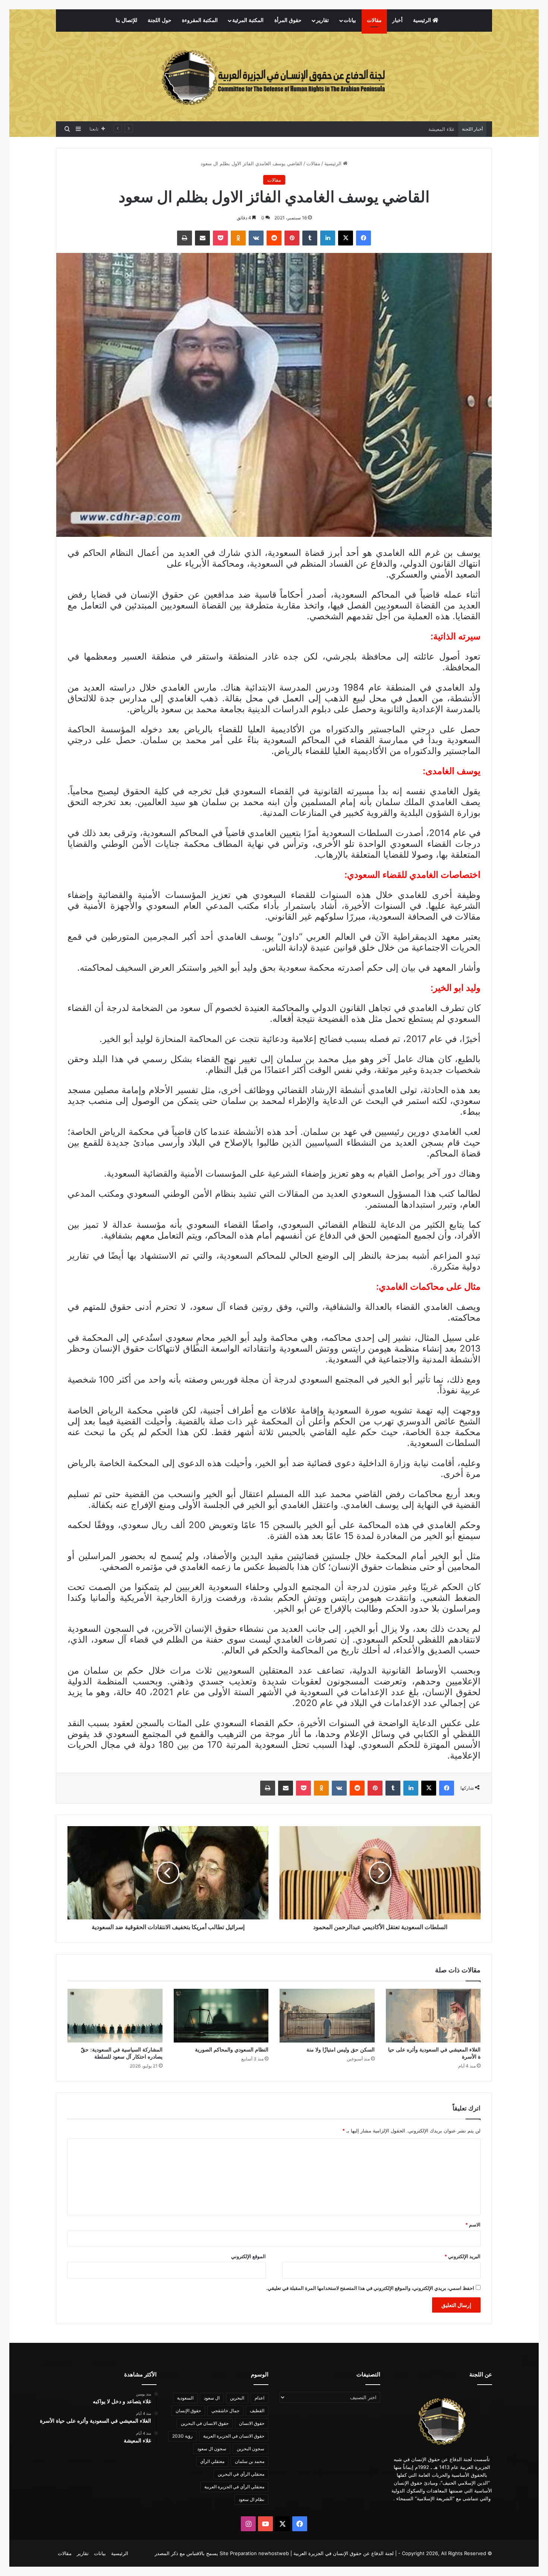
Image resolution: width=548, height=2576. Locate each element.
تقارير (322, 20)
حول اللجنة (160, 20)
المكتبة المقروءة (200, 20)
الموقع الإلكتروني (248, 2256)
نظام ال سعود (251, 2499)
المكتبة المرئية (248, 20)
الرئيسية (423, 20)
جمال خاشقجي (225, 2411)
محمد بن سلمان (250, 2461)
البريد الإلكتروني (462, 2256)
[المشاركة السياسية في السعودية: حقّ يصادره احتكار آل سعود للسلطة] (115, 2016)
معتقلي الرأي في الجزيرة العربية (234, 2487)
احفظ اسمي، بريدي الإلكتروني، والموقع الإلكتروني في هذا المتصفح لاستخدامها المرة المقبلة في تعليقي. (370, 2288)
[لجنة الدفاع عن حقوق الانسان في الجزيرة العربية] (274, 76)
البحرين (237, 2398)
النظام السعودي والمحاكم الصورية (232, 2050)
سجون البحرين (251, 2449)
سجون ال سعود (212, 2449)
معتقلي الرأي (212, 2461)
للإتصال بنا (126, 20)
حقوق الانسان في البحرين (205, 2423)
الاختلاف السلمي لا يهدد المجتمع (422, 129)
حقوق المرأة (288, 20)
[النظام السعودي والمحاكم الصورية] (221, 2016)
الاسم (473, 2225)
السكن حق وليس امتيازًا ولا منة (341, 2050)
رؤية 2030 (182, 2436)
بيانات (350, 20)
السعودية (185, 2398)
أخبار (397, 20)
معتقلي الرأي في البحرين (241, 2474)
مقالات (374, 20)
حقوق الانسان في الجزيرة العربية (234, 2436)
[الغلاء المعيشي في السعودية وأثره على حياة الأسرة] (433, 2016)
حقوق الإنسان (188, 2411)
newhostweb (274, 2553)
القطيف (257, 2411)
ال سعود (212, 2398)
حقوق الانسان (252, 2423)
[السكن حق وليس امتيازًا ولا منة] (327, 2016)
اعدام (259, 2398)
